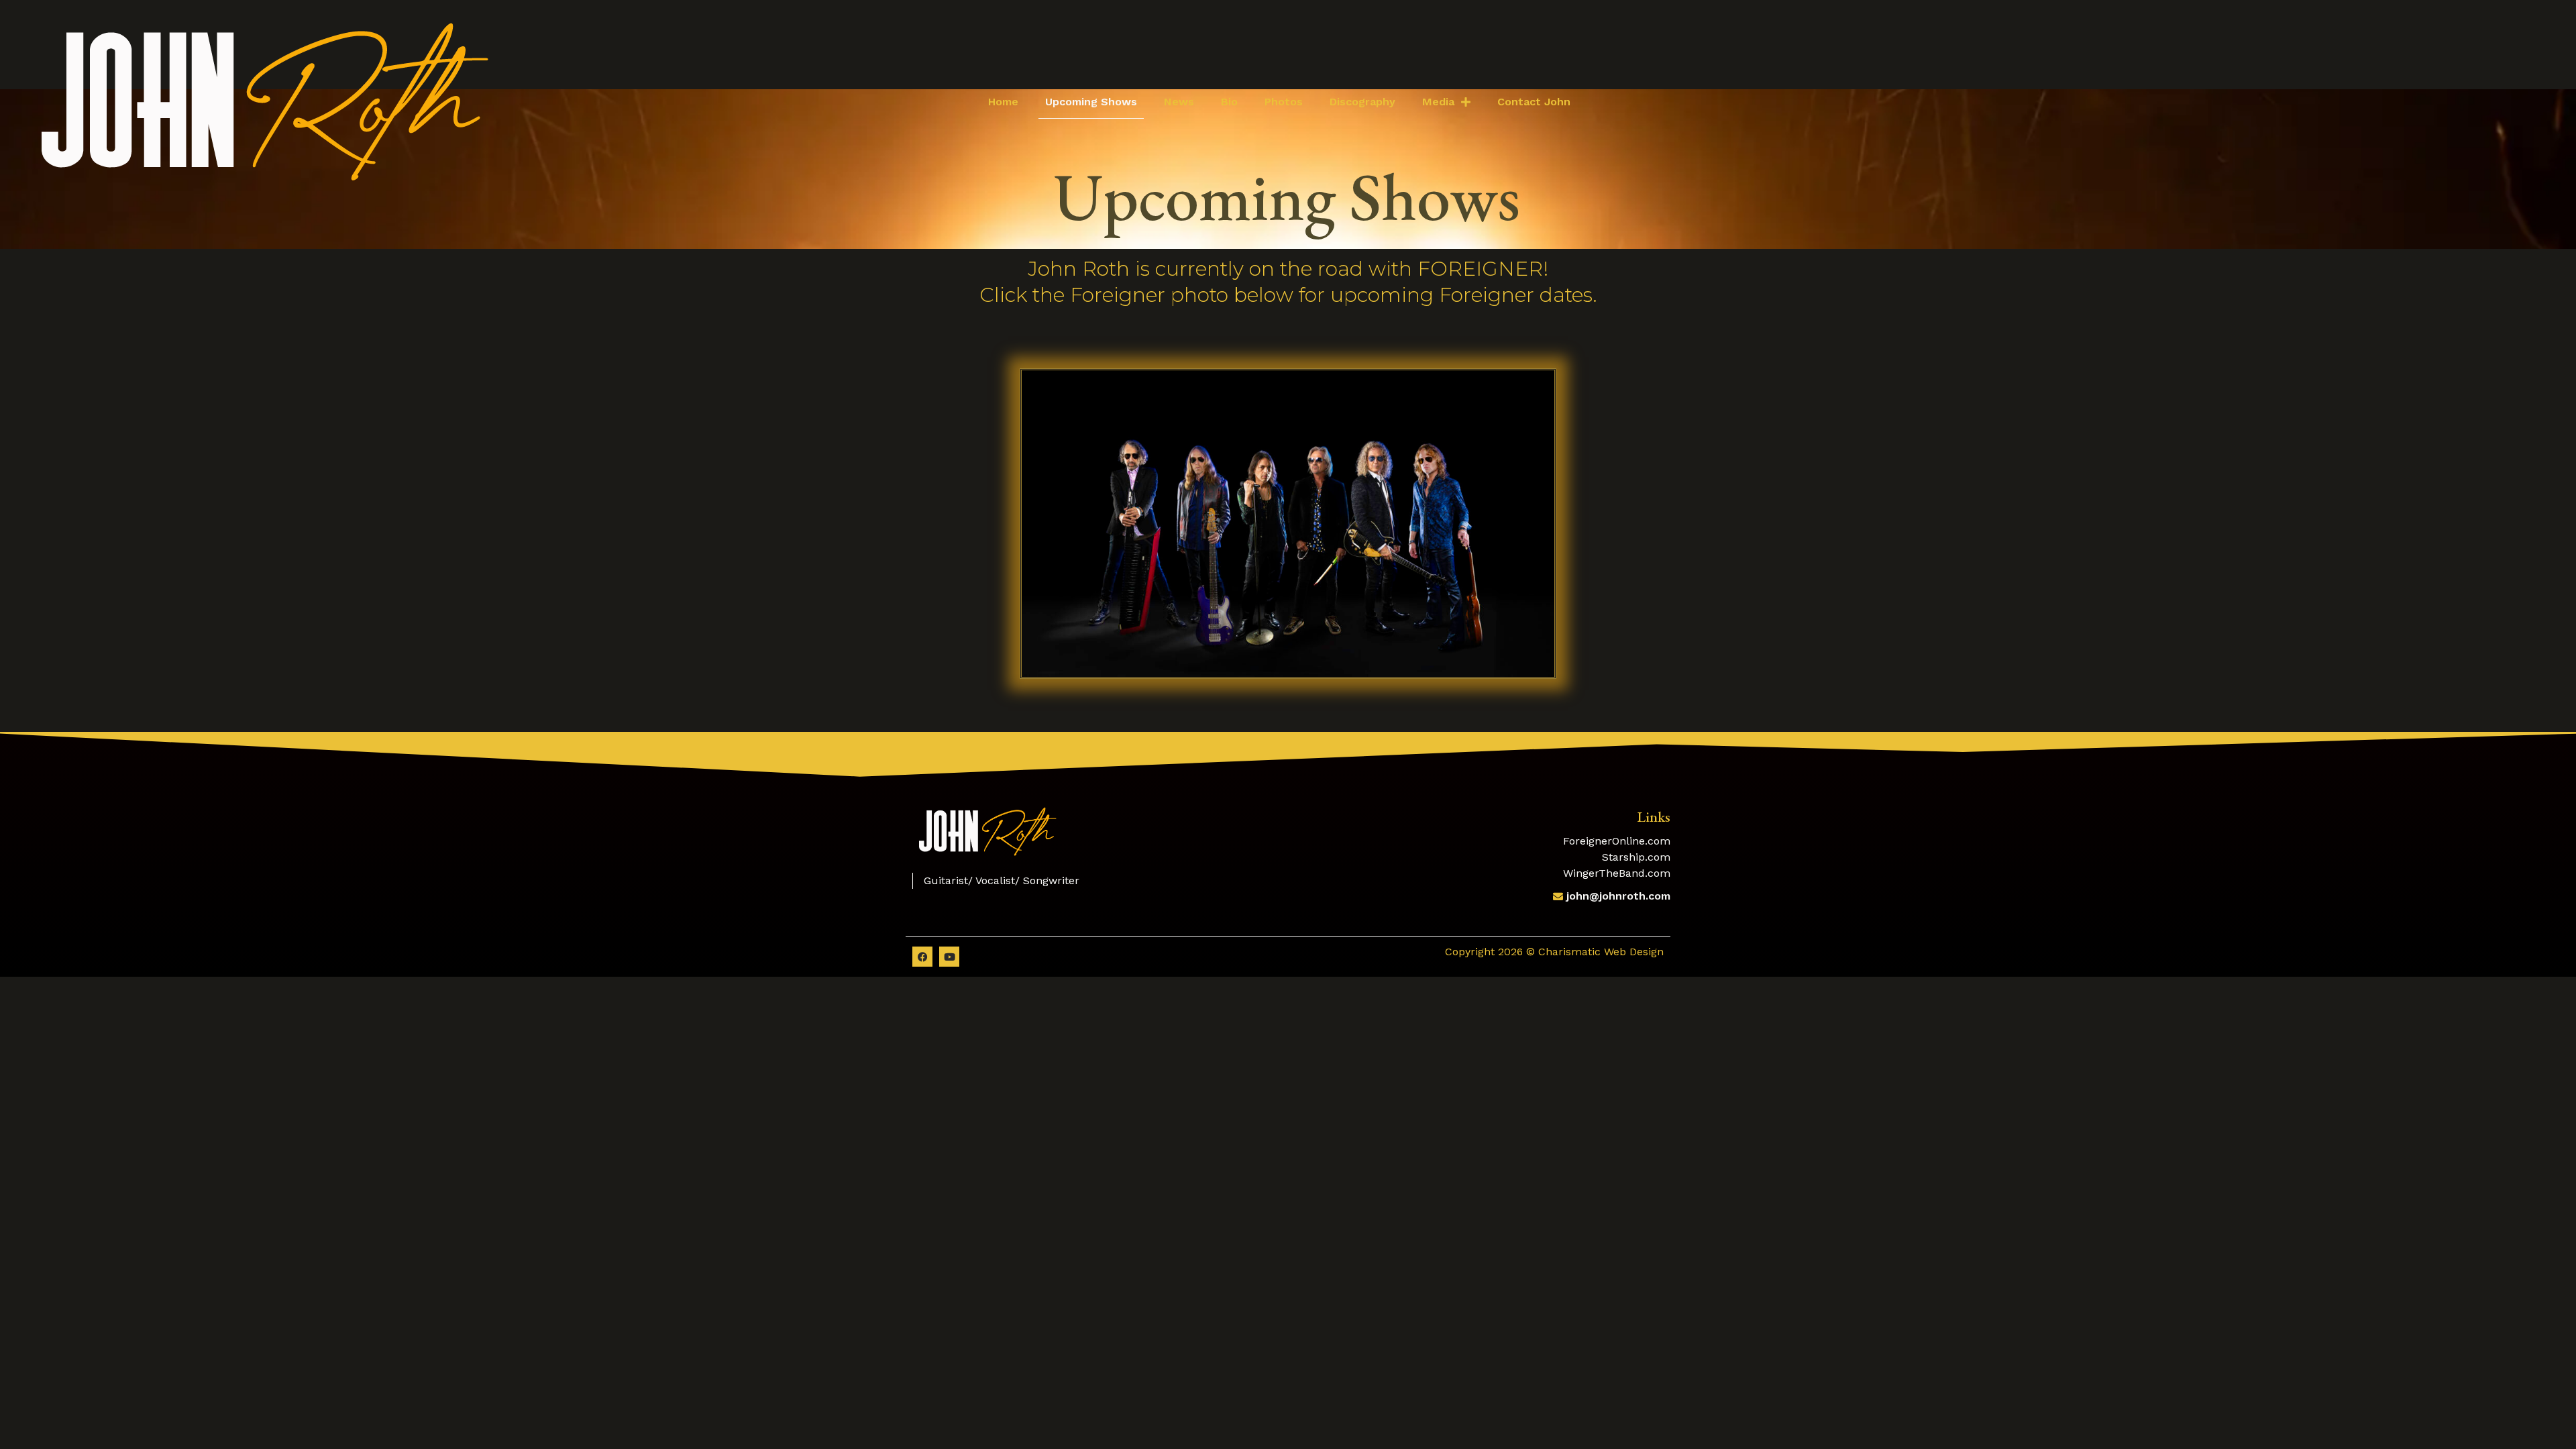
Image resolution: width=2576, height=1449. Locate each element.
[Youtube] (949, 957)
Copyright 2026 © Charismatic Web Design (1554, 952)
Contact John (1534, 102)
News (1179, 102)
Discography (1362, 102)
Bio (1229, 102)
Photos (1284, 102)
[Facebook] (922, 957)
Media (1438, 102)
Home (1003, 102)
